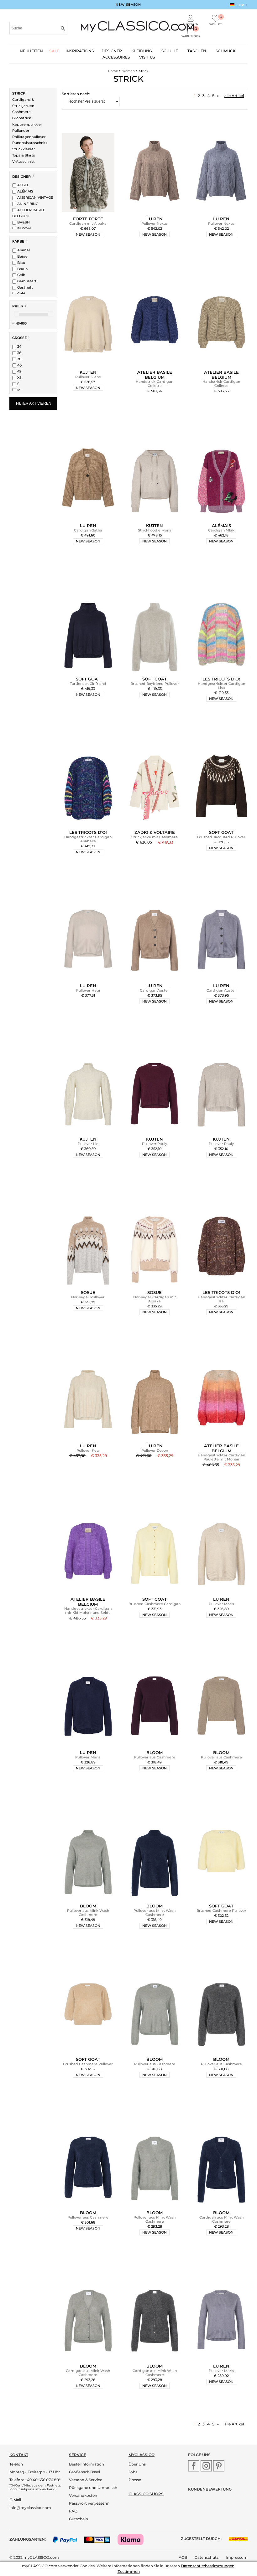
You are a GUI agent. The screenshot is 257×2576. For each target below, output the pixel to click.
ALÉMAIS (25, 191)
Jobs (133, 2472)
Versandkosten (83, 2495)
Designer (21, 177)
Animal (23, 250)
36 (19, 353)
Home (113, 71)
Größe (19, 338)
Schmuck (226, 51)
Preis (18, 306)
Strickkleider (24, 149)
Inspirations (80, 51)
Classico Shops (146, 2494)
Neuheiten (31, 51)
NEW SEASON (128, 5)
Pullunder (21, 131)
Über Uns (137, 2464)
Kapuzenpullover (27, 124)
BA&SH (23, 222)
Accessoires (116, 57)
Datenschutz (206, 2557)
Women (128, 71)
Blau (21, 263)
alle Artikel (234, 96)
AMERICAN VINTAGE (35, 198)
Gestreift (25, 287)
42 (19, 371)
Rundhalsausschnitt (30, 143)
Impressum (237, 2557)
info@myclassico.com (30, 2508)
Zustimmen (129, 2571)
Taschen (197, 51)
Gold (21, 294)
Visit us (147, 57)
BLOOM (24, 228)
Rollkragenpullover (29, 137)
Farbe (18, 241)
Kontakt (19, 2455)
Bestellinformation (87, 2464)
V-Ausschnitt (24, 162)
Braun (22, 269)
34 (19, 346)
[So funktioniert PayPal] (68, 2539)
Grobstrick (22, 118)
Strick (19, 93)
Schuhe (170, 51)
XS (19, 377)
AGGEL (23, 185)
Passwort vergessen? (89, 2503)
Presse (135, 2480)
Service (78, 2455)
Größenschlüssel (84, 2472)
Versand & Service (86, 2480)
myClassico (142, 2455)
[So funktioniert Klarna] (134, 2539)
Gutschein (79, 2519)
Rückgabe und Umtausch (93, 2488)
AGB (183, 2557)
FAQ (73, 2511)
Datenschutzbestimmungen (208, 2566)
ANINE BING (27, 204)
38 (19, 359)
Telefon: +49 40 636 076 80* (35, 2480)
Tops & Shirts (24, 155)
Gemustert (26, 281)
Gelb (21, 275)
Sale (54, 51)
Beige (22, 256)
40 (19, 365)
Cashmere (21, 112)
